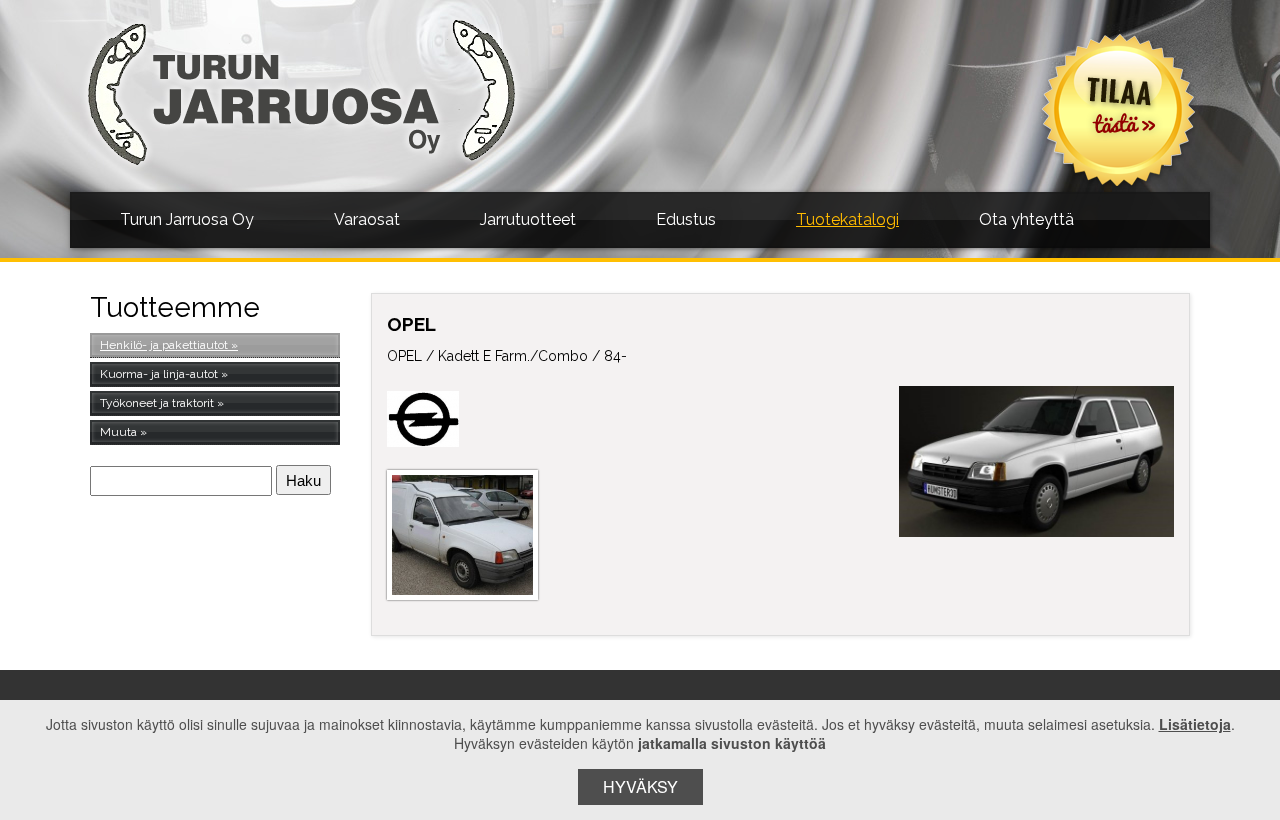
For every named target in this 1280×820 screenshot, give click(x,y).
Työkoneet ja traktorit (157, 403)
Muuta (118, 432)
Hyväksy (640, 786)
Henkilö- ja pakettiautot (164, 345)
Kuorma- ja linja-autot (159, 374)
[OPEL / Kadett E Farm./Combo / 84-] (1037, 461)
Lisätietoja (1195, 724)
